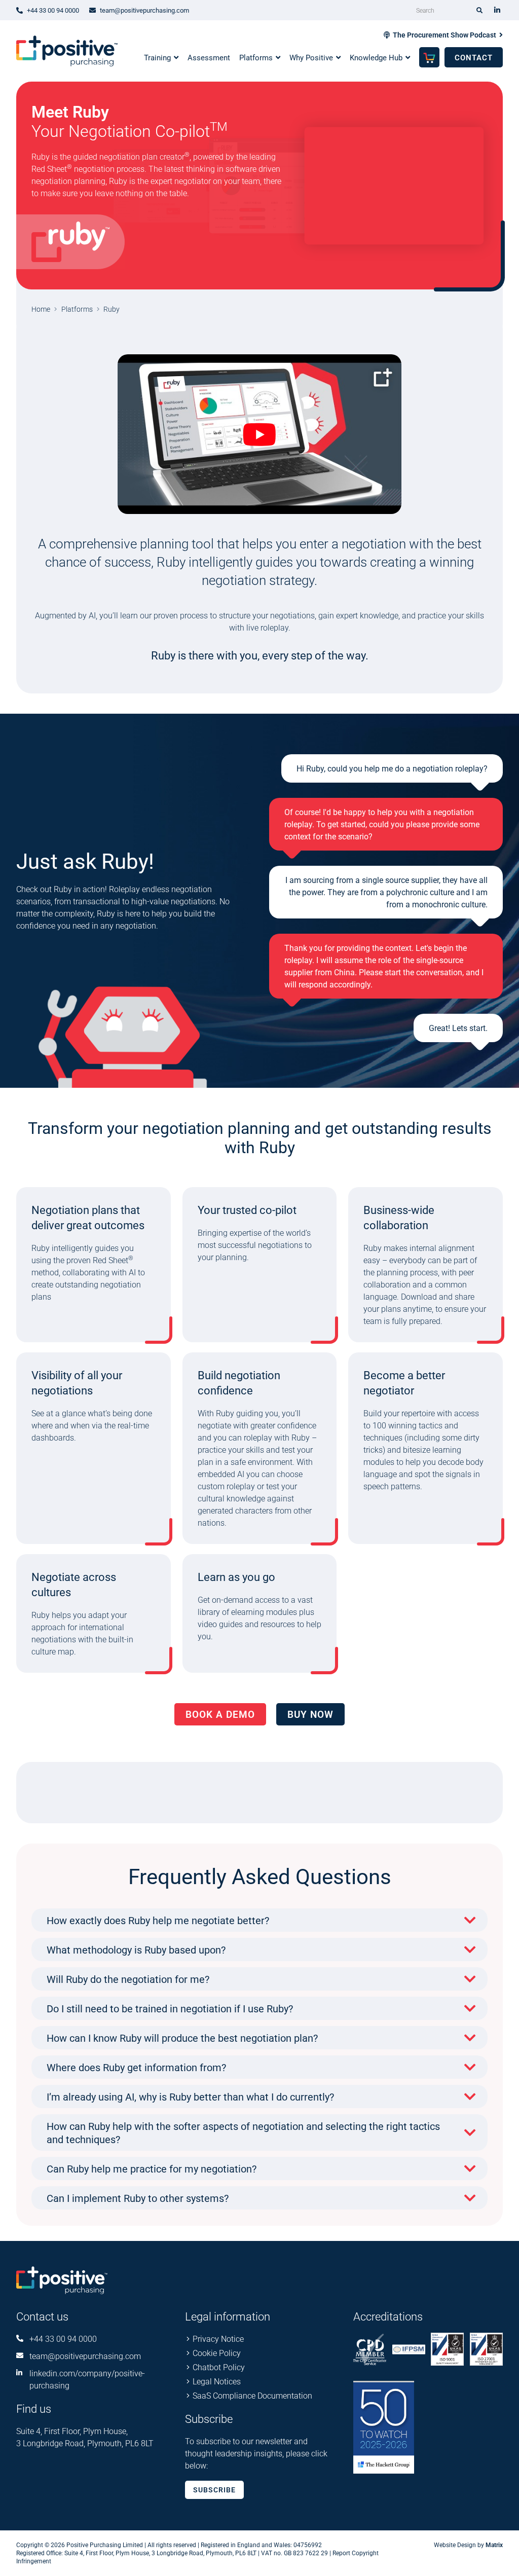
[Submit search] (480, 10)
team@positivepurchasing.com (85, 2356)
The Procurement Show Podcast (444, 35)
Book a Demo (220, 1714)
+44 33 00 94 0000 (63, 2339)
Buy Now (310, 1714)
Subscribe (214, 2490)
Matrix (494, 2545)
